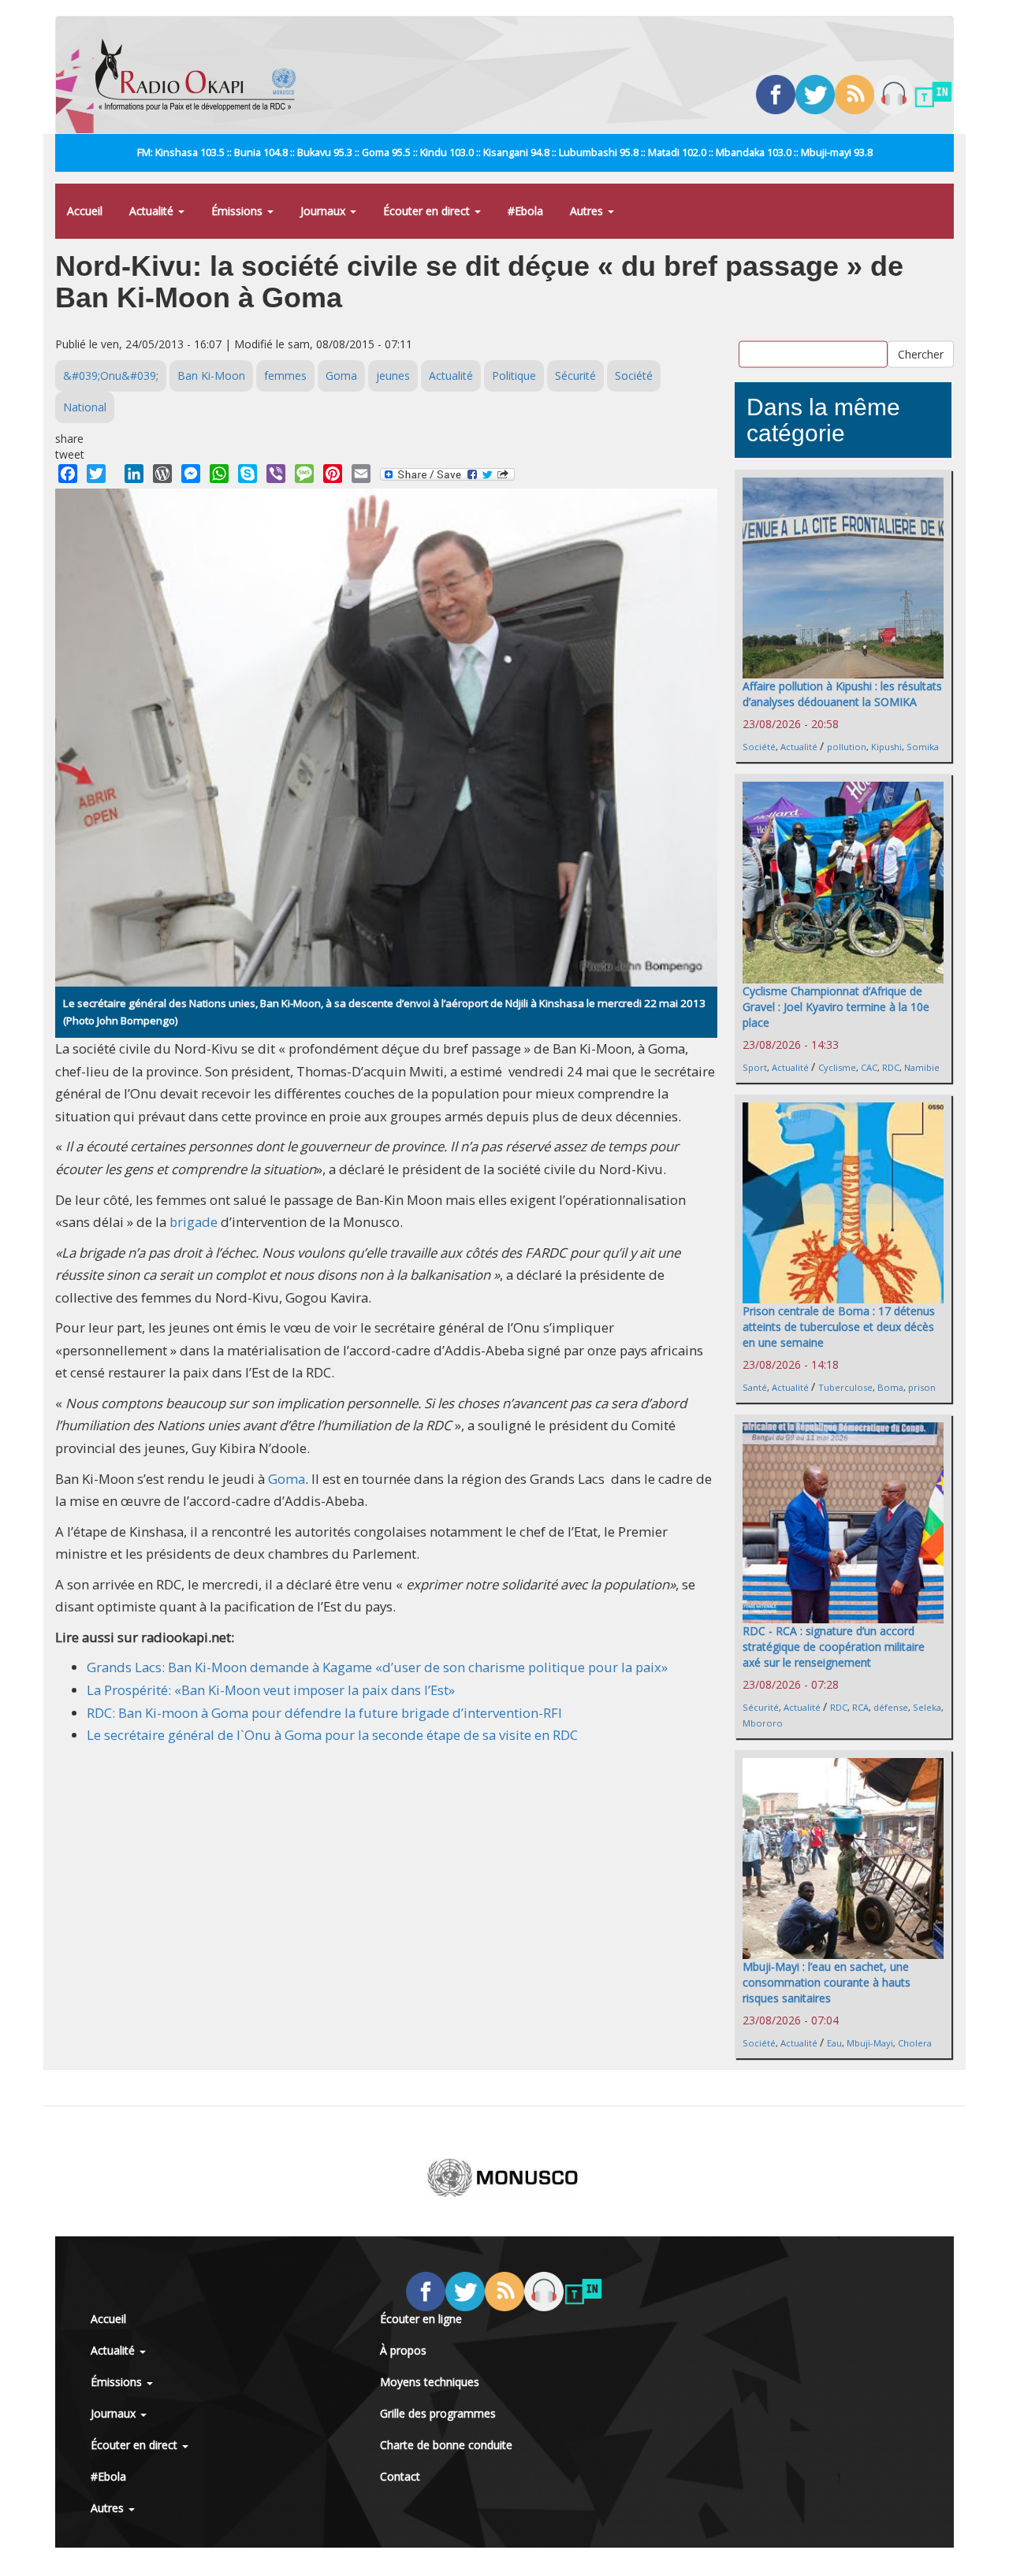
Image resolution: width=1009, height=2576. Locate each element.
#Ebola (525, 211)
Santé (755, 1387)
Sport (755, 1067)
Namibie (922, 1067)
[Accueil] (201, 75)
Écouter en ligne (421, 2319)
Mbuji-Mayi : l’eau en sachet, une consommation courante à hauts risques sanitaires (827, 1982)
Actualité (153, 211)
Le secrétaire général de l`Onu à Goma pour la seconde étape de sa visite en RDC (332, 1735)
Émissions (238, 211)
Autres (588, 211)
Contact (400, 2476)
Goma (341, 375)
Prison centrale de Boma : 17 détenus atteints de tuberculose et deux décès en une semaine (839, 1327)
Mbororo (763, 1723)
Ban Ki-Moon (211, 375)
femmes (285, 375)
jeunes (393, 375)
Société (634, 375)
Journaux (324, 211)
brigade (194, 1222)
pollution (847, 747)
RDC (891, 1067)
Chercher (921, 353)
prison (922, 1387)
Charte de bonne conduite (446, 2445)
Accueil (85, 211)
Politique (514, 375)
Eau (834, 2043)
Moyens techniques (430, 2382)
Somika (923, 747)
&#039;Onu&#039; (111, 375)
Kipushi (886, 747)
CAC (869, 1067)
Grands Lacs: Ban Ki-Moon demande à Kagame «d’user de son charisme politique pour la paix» (377, 1667)
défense (891, 1707)
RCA (860, 1707)
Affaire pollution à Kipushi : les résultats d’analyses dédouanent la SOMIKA (842, 694)
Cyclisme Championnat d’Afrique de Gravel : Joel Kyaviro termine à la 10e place (836, 1007)
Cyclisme (837, 1067)
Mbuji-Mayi (870, 2043)
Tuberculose (845, 1387)
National (85, 407)
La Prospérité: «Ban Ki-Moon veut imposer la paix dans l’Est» (271, 1690)
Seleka (927, 1707)
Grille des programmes (438, 2413)
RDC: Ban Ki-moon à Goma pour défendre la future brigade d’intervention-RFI (324, 1713)
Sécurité (575, 375)
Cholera (915, 2043)
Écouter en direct (428, 211)
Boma (890, 1387)
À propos (403, 2350)
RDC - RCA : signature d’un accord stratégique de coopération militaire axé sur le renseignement (834, 1647)
